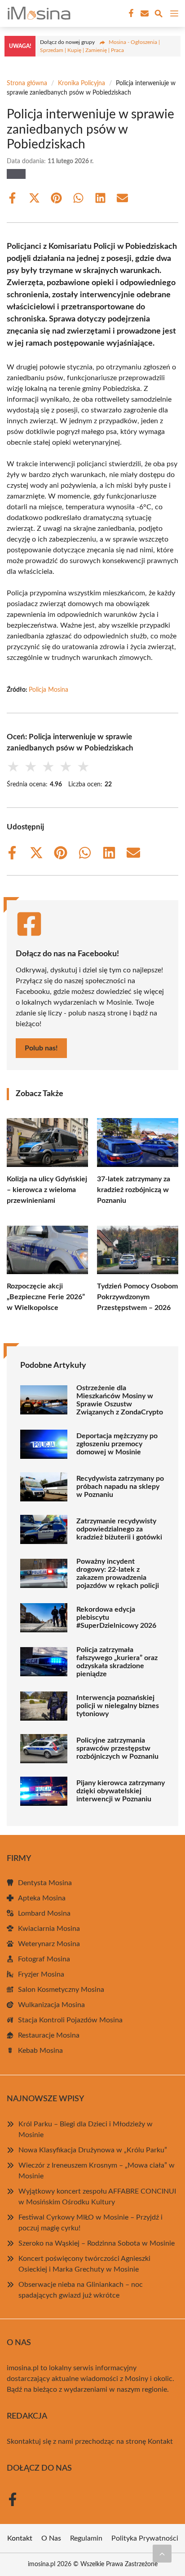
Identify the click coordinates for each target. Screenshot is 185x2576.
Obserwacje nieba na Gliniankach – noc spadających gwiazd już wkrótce (81, 2290)
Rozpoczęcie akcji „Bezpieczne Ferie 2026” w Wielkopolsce (46, 1297)
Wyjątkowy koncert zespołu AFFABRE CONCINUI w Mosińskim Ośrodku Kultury (97, 2197)
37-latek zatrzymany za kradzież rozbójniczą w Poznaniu (134, 1190)
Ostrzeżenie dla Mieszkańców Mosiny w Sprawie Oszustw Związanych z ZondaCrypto (120, 1400)
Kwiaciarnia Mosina (49, 1929)
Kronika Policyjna (81, 83)
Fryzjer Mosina (41, 1974)
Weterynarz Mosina (49, 1944)
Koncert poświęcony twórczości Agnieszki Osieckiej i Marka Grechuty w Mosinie (84, 2264)
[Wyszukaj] (159, 15)
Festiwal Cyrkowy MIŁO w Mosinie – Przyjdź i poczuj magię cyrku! (90, 2223)
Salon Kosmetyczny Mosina (61, 1990)
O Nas (51, 2538)
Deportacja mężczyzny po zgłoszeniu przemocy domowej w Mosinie (117, 1444)
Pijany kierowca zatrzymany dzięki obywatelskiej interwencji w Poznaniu (121, 1791)
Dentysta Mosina (45, 1883)
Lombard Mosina (44, 1913)
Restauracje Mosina (49, 2035)
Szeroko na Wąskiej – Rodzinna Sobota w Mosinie (97, 2243)
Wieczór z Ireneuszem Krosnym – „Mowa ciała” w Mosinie (97, 2171)
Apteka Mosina (42, 1898)
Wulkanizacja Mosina (51, 2005)
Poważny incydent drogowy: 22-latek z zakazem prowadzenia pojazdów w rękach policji (118, 1574)
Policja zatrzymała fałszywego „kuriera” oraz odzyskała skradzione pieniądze (117, 1662)
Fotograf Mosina (44, 1959)
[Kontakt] (144, 13)
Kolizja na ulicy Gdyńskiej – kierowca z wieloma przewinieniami (47, 1190)
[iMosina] (38, 13)
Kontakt (160, 2442)
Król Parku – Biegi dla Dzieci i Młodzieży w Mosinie (86, 2129)
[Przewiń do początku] (162, 2554)
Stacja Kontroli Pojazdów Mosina (70, 2020)
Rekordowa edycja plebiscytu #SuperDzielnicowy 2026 (116, 1618)
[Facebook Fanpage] (130, 13)
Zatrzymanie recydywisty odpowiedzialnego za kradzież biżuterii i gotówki (119, 1529)
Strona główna (27, 83)
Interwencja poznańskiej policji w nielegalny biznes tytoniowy (118, 1706)
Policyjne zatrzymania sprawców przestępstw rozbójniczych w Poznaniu (117, 1748)
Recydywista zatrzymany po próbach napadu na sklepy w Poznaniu (120, 1487)
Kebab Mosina (40, 2051)
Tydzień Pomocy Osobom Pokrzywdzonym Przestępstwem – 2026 (137, 1297)
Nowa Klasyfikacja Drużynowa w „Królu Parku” (93, 2150)
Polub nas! (41, 1048)
